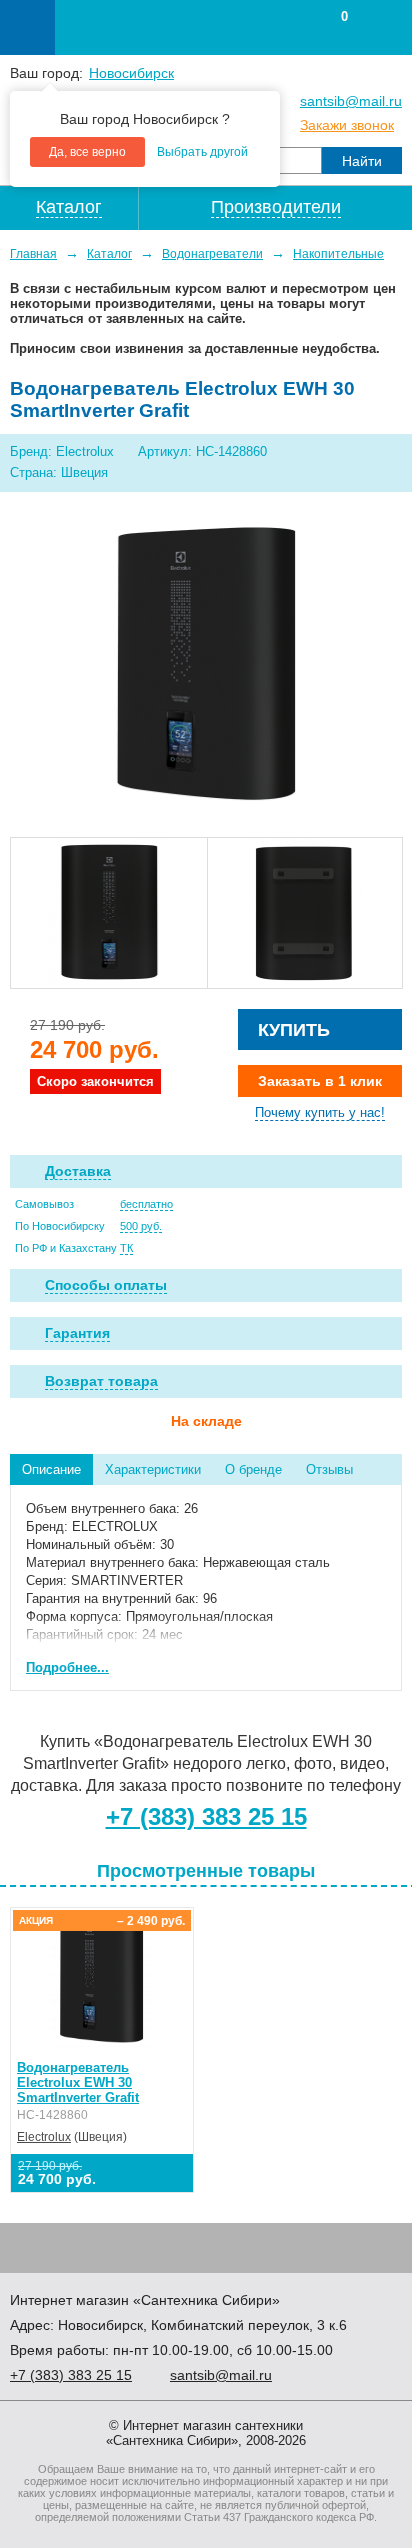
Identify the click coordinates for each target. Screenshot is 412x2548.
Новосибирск (131, 73)
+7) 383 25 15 (71, 2375)
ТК (126, 1248)
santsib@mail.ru (351, 101)
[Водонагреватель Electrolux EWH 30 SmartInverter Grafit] (206, 666)
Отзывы (329, 1469)
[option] (109, 913)
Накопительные (338, 254)
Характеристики (153, 1469)
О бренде (253, 1469)
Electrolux (44, 2137)
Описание (51, 1469)
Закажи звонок (347, 125)
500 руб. (141, 1226)
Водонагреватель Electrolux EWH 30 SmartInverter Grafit (78, 2082)
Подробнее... (67, 1667)
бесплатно (146, 1204)
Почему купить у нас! (320, 1112)
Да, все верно (87, 152)
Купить (294, 1030)
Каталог (109, 254)
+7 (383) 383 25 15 (206, 1816)
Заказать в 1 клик (320, 1081)
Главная (33, 254)
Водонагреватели (212, 254)
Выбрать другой (202, 152)
